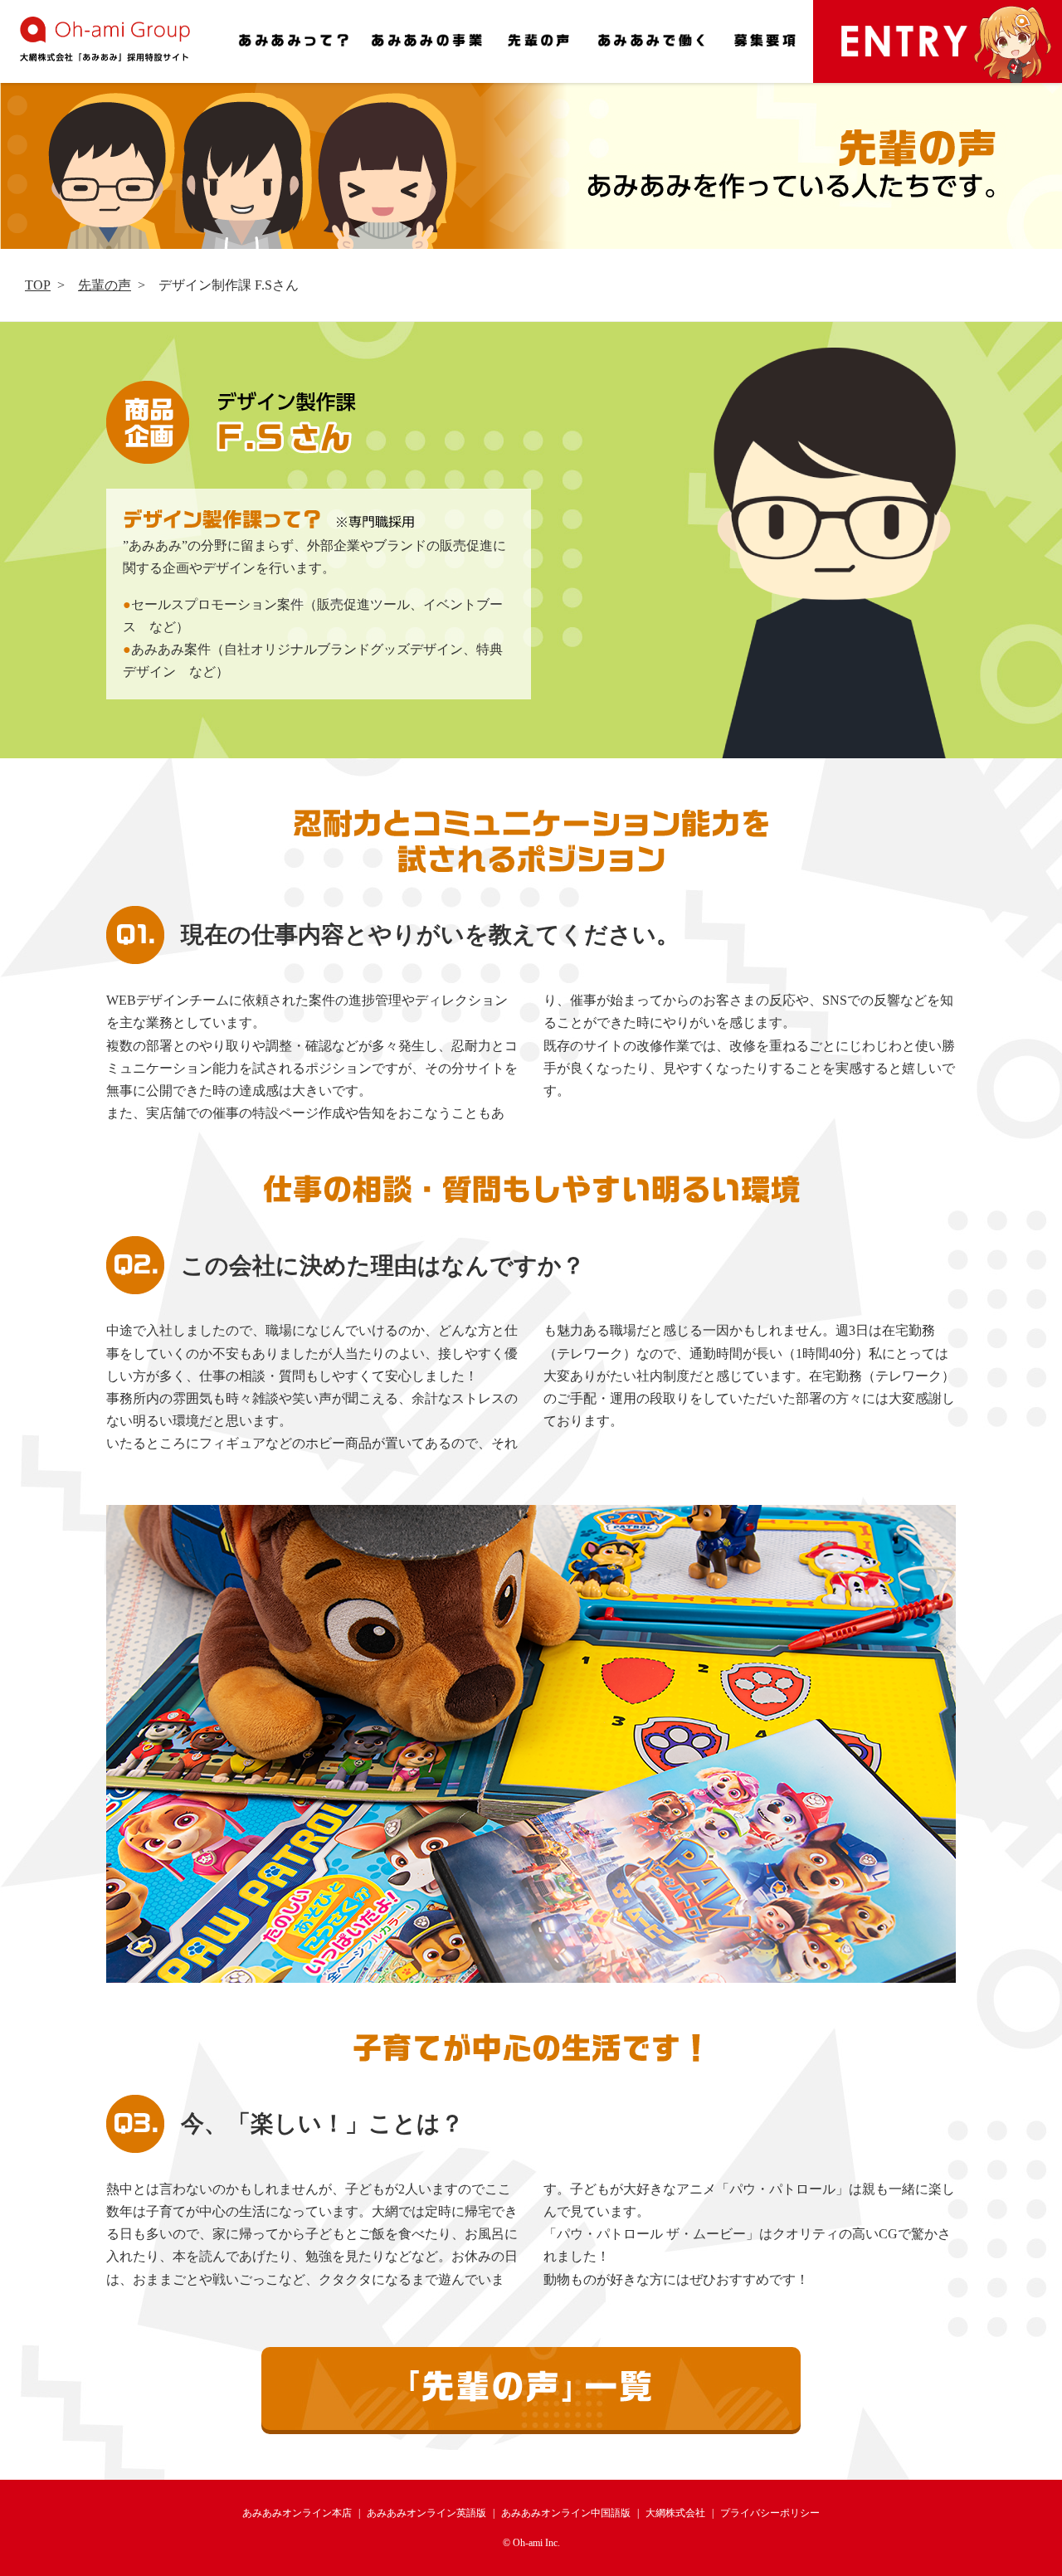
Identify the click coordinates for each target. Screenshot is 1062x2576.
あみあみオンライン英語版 (426, 2513)
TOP (38, 285)
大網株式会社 (675, 2513)
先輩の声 (105, 285)
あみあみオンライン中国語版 (566, 2513)
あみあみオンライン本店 (297, 2513)
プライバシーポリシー (770, 2513)
